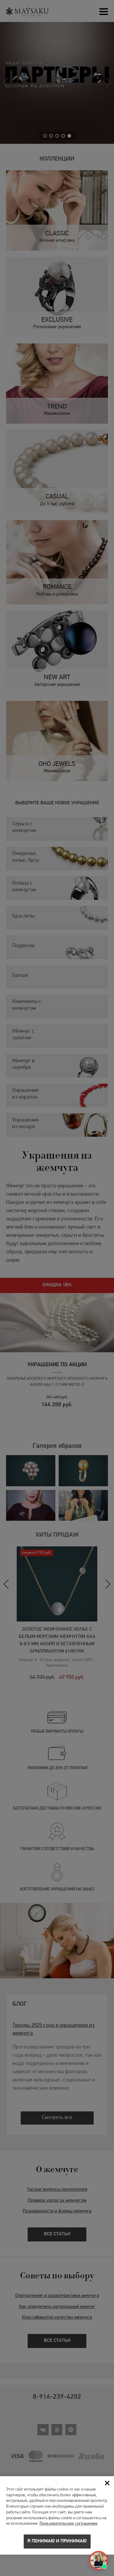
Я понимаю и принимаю (57, 2541)
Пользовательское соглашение (69, 2524)
